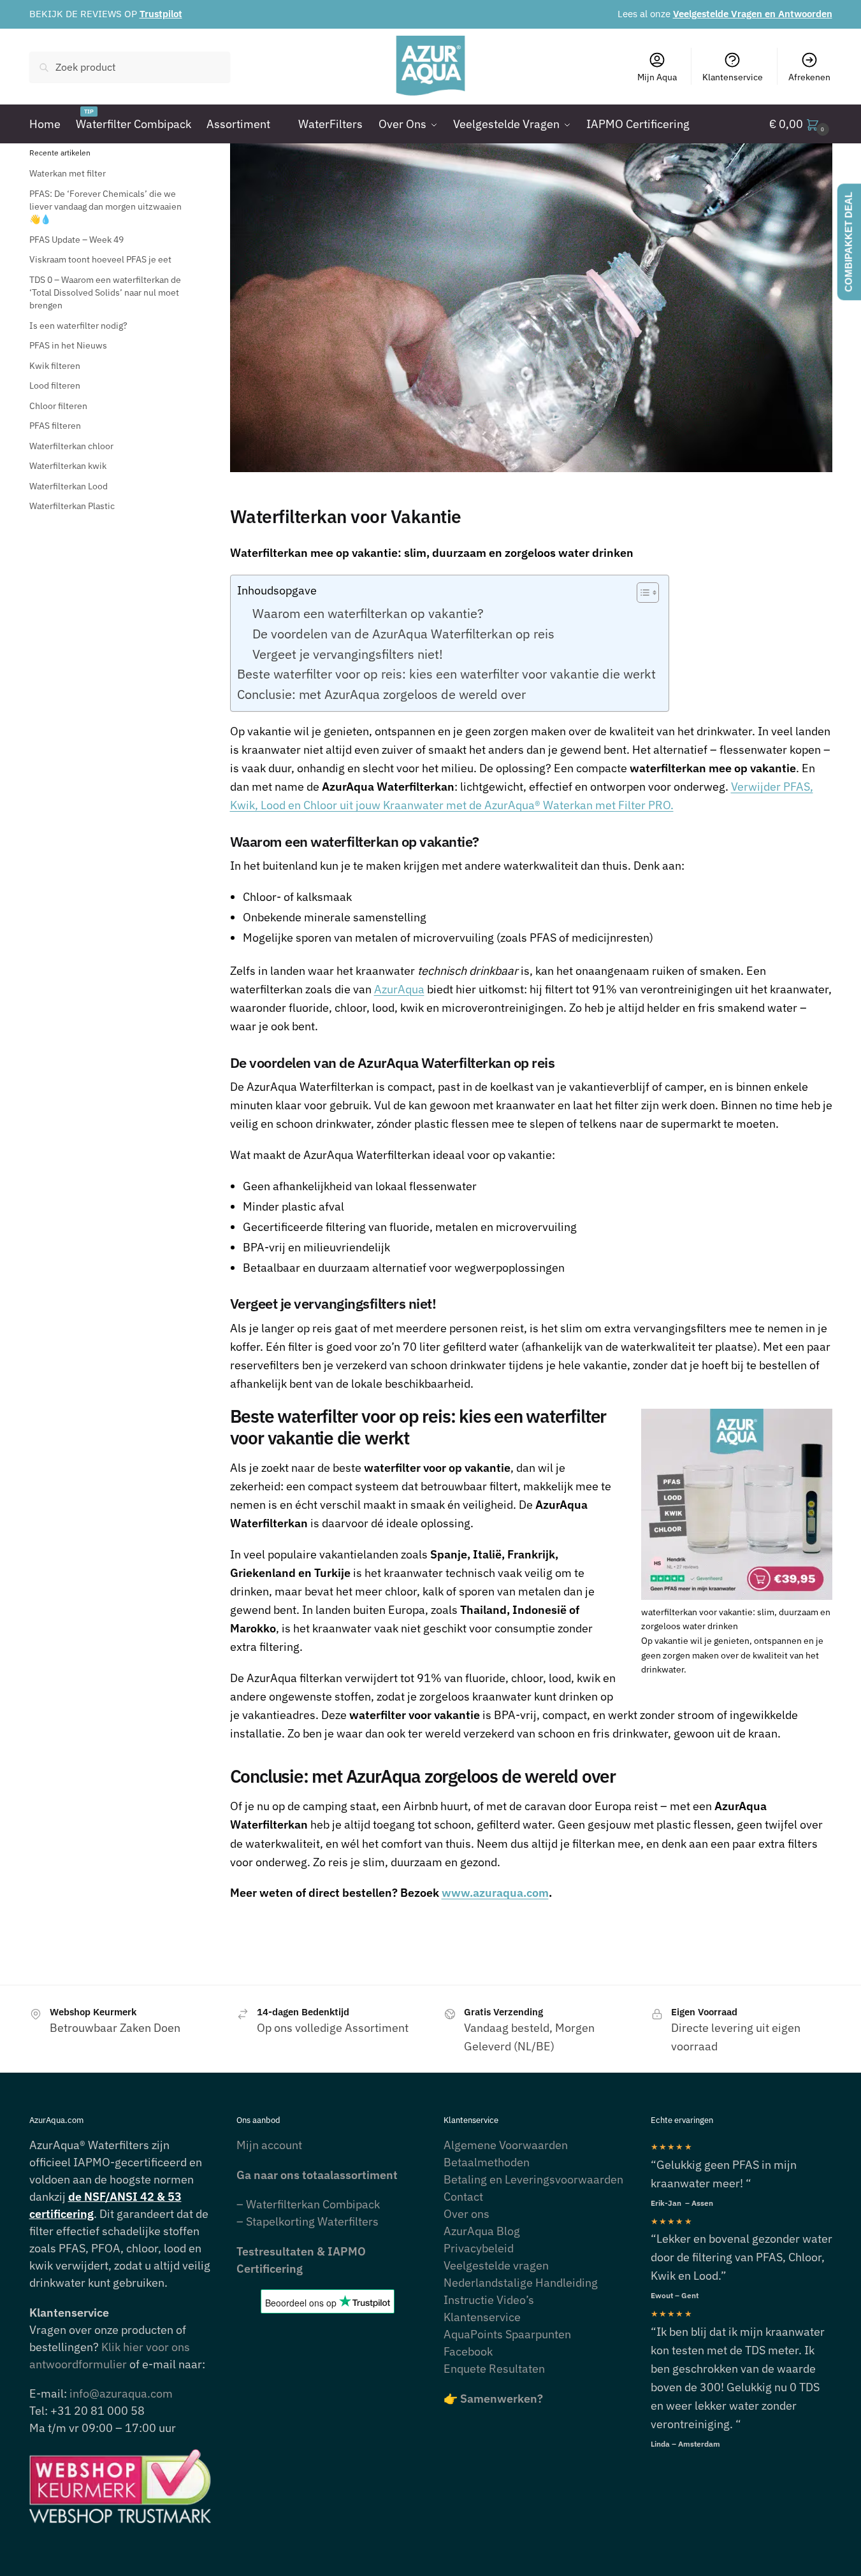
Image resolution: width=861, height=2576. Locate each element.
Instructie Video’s (489, 2300)
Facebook (468, 2351)
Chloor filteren (58, 406)
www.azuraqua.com (495, 1893)
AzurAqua (399, 989)
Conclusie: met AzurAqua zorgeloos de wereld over (381, 694)
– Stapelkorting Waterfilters (307, 2221)
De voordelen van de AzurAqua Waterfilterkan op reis (403, 634)
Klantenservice (733, 77)
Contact (463, 2197)
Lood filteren (55, 385)
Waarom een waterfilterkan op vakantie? (368, 613)
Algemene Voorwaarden (506, 2145)
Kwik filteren (55, 366)
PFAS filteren (55, 426)
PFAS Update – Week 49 (76, 240)
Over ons (467, 2214)
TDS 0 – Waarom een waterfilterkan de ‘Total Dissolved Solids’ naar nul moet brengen (105, 293)
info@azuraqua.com (121, 2393)
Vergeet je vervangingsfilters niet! (348, 654)
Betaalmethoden (487, 2162)
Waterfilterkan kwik (68, 466)
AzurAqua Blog (482, 2231)
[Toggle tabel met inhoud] (641, 593)
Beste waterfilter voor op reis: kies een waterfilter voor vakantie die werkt (446, 674)
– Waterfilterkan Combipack (308, 2204)
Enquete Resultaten (494, 2369)
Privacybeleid (479, 2248)
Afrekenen (809, 77)
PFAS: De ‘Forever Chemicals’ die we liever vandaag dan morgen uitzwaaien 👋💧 (105, 207)
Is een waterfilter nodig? (78, 326)
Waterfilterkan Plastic (72, 506)
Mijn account (269, 2145)
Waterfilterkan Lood (69, 486)
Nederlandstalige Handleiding (521, 2283)
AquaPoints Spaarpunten (507, 2334)
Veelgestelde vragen (496, 2265)
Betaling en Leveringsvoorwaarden (533, 2179)
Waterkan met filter (68, 173)
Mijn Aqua (657, 77)
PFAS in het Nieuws (68, 345)
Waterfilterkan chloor (71, 446)
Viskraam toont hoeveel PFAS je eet (100, 259)
